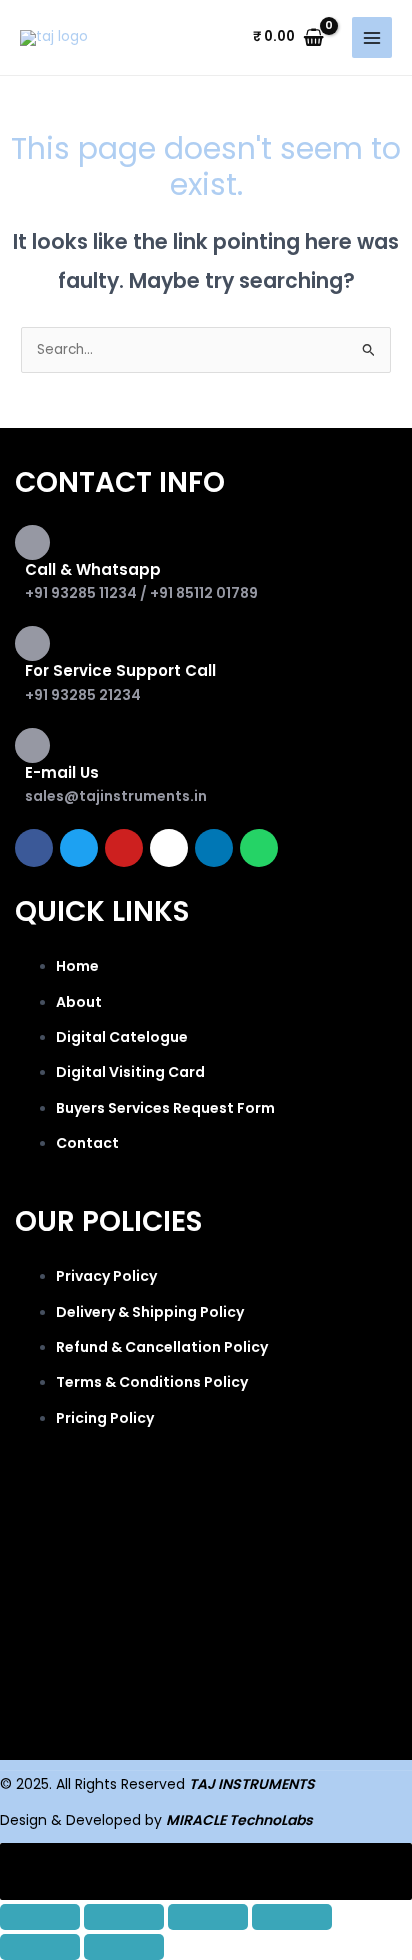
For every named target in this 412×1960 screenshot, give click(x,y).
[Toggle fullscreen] (124, 1917)
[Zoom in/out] (40, 1917)
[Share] (208, 1917)
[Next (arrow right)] (124, 1947)
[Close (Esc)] (292, 1917)
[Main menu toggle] (372, 37)
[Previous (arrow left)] (40, 1947)
